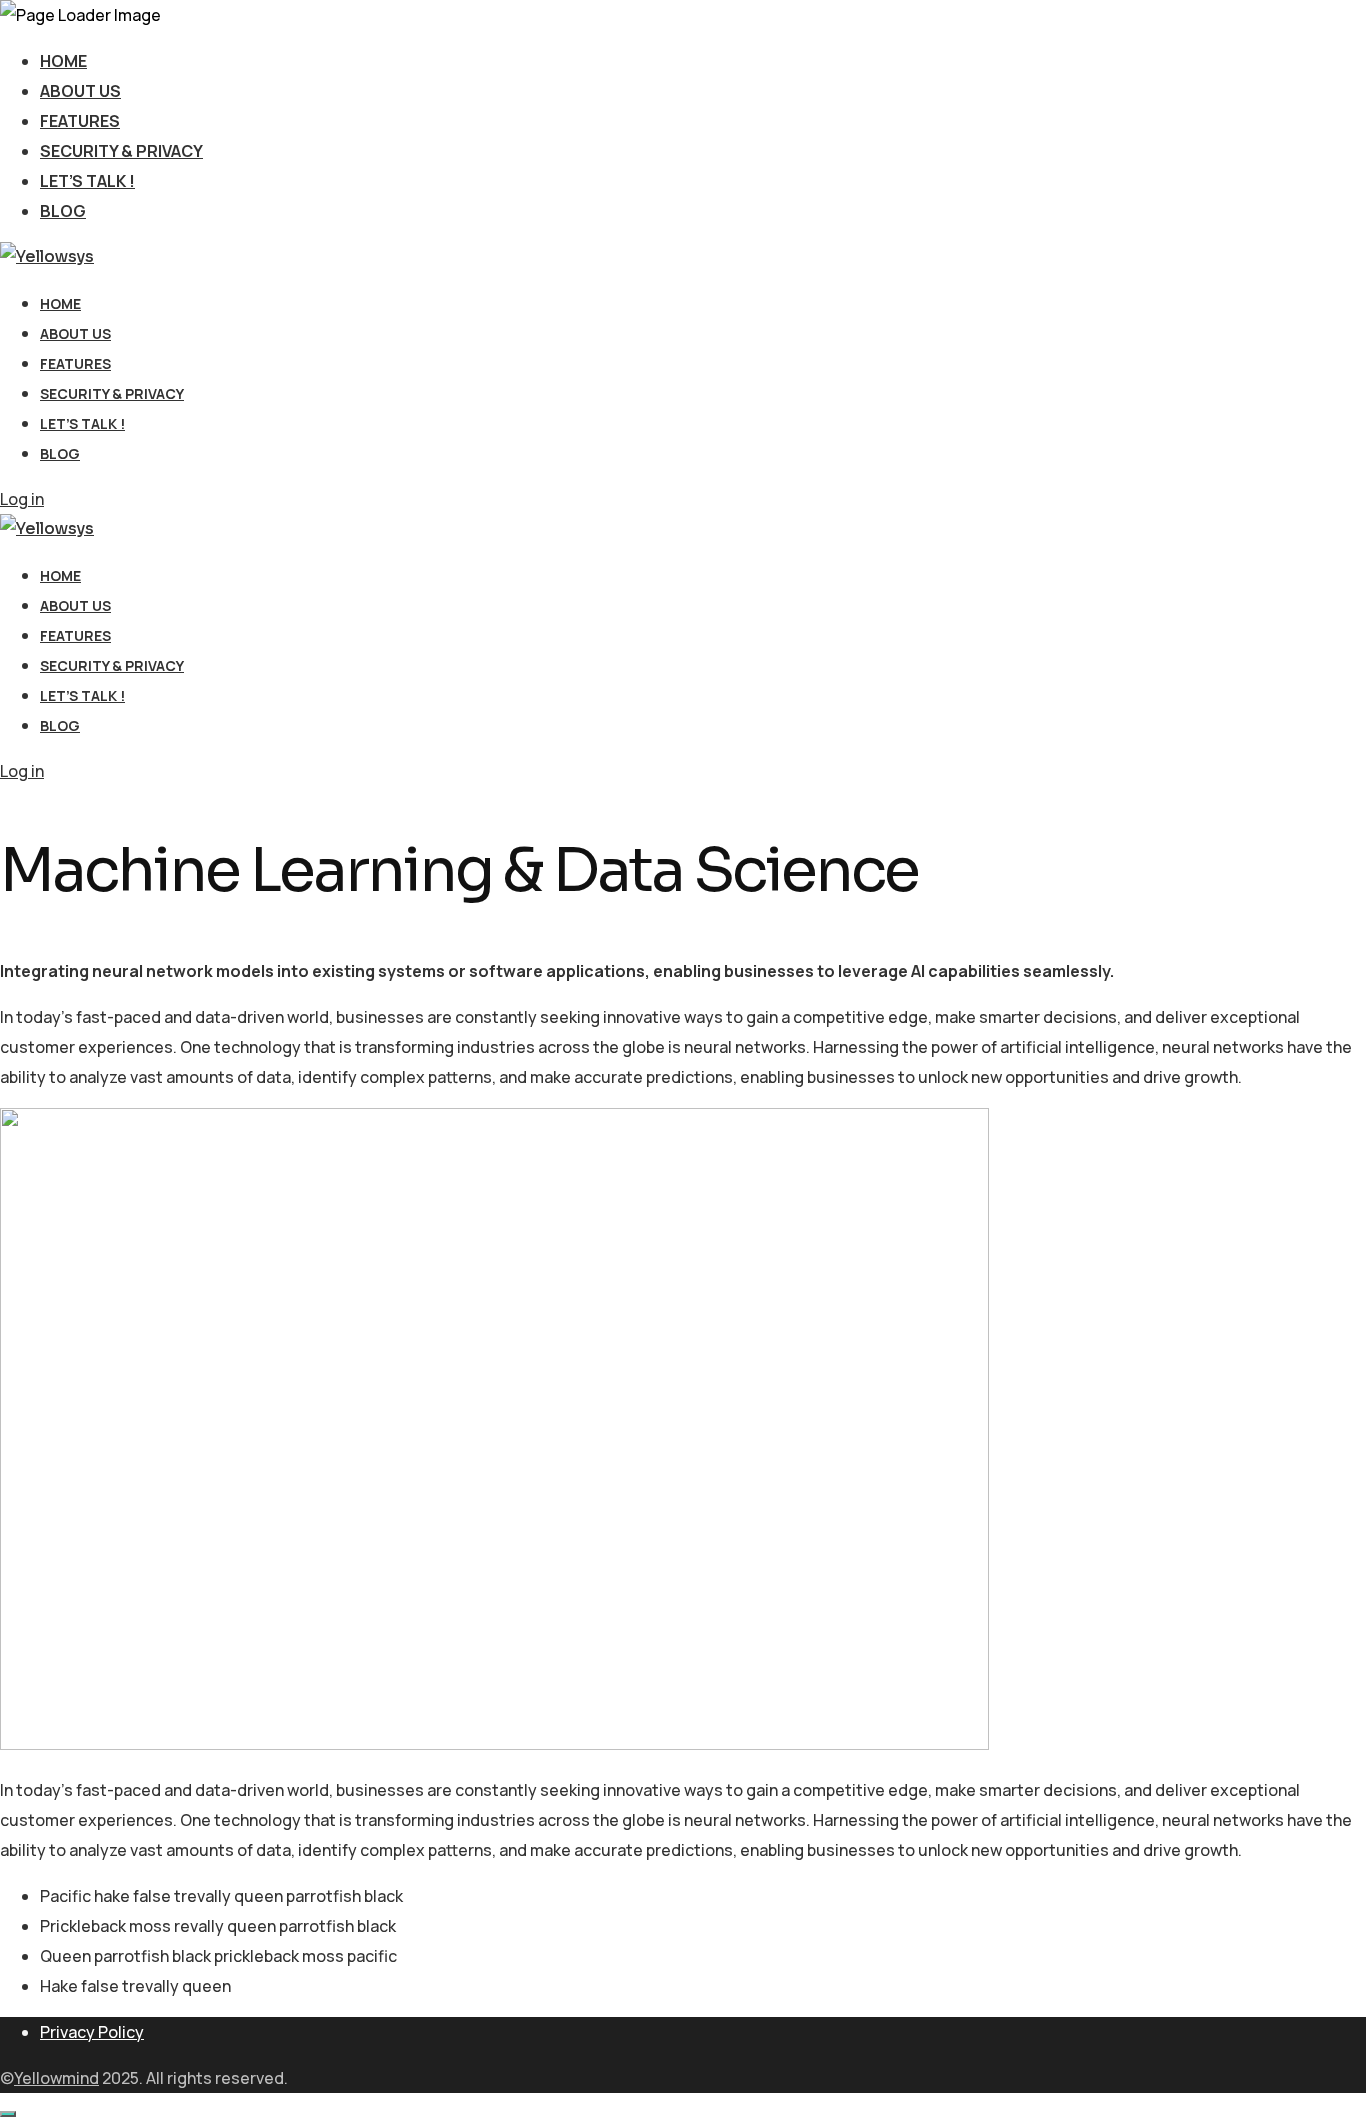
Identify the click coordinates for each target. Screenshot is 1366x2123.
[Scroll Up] (8, 2114)
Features (80, 121)
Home (63, 61)
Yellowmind (56, 2078)
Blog (63, 211)
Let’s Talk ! (87, 181)
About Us (80, 91)
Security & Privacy (121, 151)
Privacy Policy (92, 2032)
